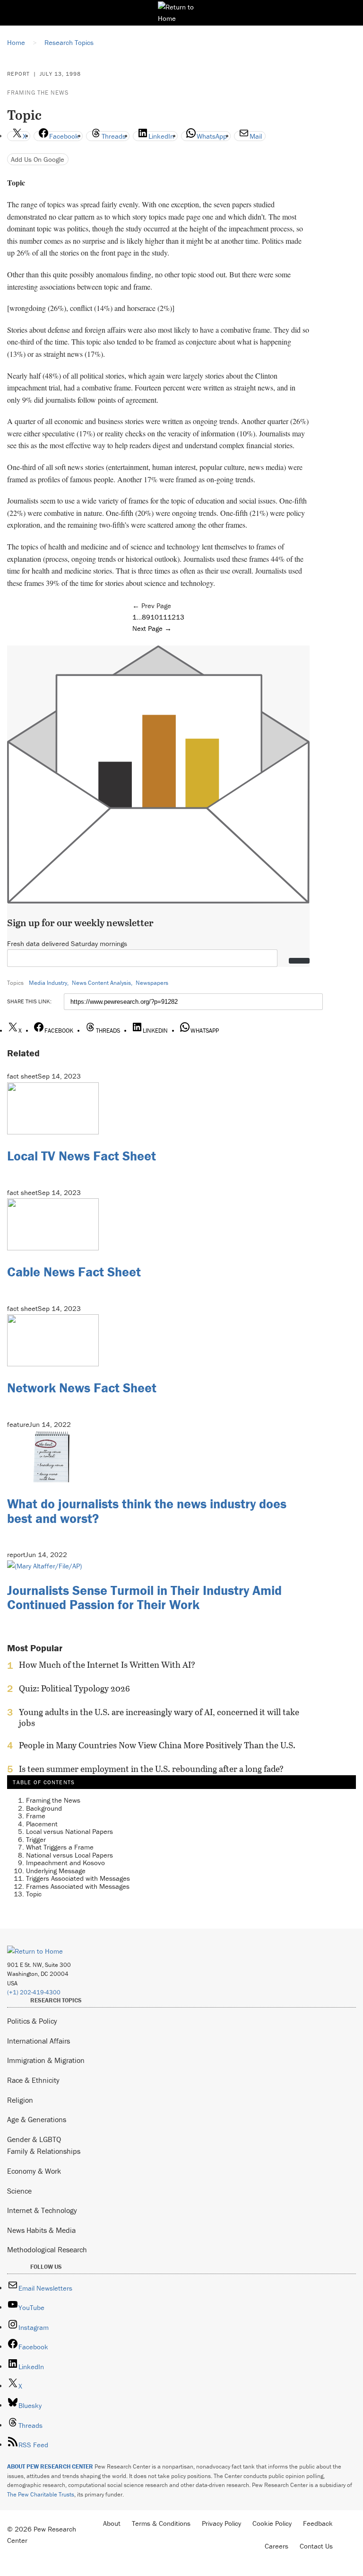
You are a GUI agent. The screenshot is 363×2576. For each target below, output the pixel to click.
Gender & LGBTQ (34, 2139)
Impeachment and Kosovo (65, 1863)
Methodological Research (47, 2249)
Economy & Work (34, 2171)
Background (44, 1808)
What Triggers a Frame (60, 1847)
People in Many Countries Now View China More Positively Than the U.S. (157, 1745)
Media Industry (48, 983)
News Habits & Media (41, 2230)
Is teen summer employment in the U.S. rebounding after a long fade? (151, 1769)
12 (172, 617)
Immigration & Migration (46, 2060)
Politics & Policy (32, 2021)
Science (19, 2191)
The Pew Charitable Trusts (41, 2494)
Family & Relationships (44, 2151)
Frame (36, 1816)
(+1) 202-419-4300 (34, 1992)
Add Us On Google (38, 159)
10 (155, 617)
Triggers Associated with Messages (78, 1878)
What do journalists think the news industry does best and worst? (147, 1511)
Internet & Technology (42, 2210)
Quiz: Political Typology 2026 (74, 1689)
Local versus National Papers (69, 1831)
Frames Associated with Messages (78, 1886)
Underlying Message (56, 1871)
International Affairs (39, 2041)
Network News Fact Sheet (82, 1388)
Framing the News (38, 93)
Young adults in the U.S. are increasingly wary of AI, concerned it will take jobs (159, 1717)
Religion (20, 2100)
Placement (42, 1824)
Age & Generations (37, 2119)
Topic (34, 1894)
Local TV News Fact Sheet (82, 1156)
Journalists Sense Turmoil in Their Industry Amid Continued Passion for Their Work (144, 1598)
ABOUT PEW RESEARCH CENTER (50, 2466)
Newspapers (152, 983)
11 (163, 617)
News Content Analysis (101, 983)
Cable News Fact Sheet (74, 1272)
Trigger (36, 1839)
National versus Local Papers (69, 1855)
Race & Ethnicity (33, 2080)
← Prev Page (152, 606)
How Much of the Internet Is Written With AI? (107, 1665)
